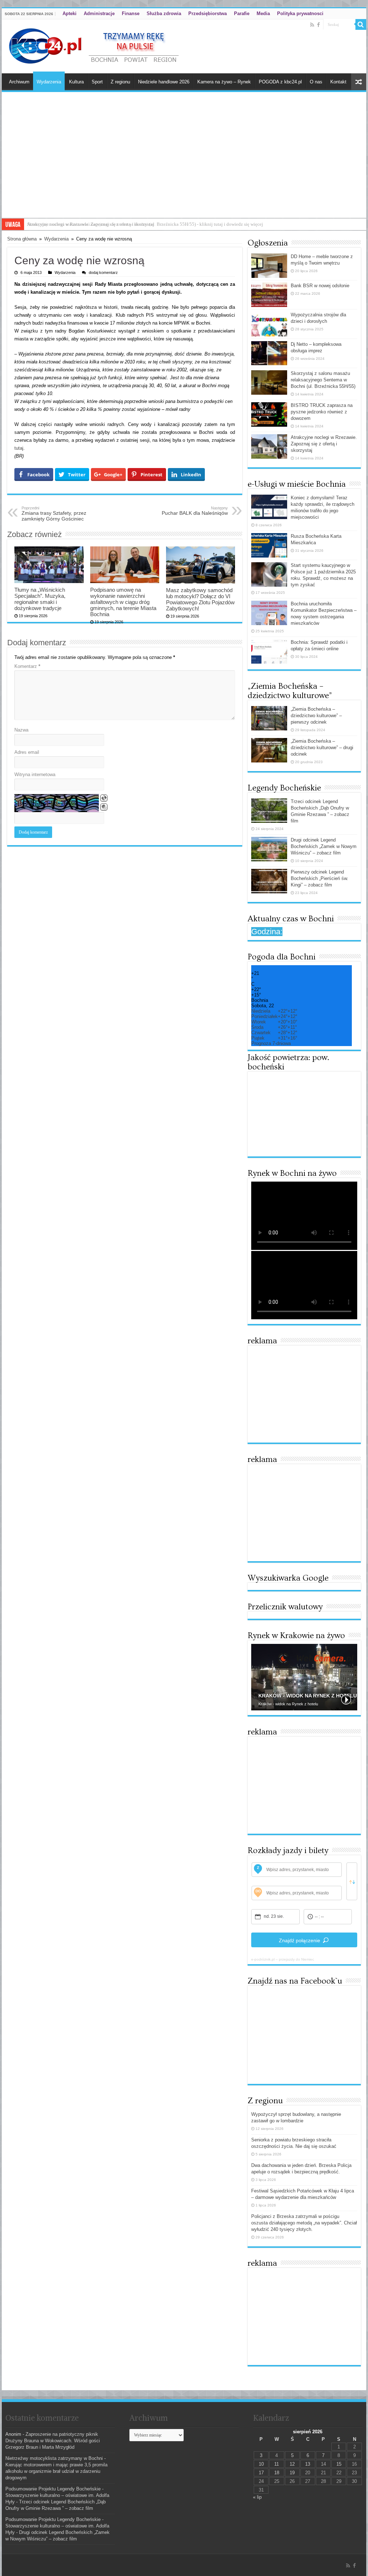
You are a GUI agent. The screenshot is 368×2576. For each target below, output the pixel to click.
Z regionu (120, 82)
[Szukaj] (361, 24)
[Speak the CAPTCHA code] (104, 807)
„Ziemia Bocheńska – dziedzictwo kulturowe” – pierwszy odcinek (316, 716)
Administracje (99, 13)
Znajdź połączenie (300, 1940)
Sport (97, 82)
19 (292, 2473)
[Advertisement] (184, 164)
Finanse (131, 13)
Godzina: (267, 932)
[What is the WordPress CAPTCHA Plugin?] (57, 803)
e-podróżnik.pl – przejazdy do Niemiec (283, 1959)
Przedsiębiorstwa (208, 13)
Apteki (70, 13)
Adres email (27, 752)
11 (277, 2464)
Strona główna (22, 239)
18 (277, 2473)
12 (292, 2464)
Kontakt (338, 82)
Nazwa (21, 730)
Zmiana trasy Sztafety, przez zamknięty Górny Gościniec (54, 514)
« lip (257, 2497)
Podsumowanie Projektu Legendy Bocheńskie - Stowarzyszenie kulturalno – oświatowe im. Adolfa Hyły (57, 2495)
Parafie (242, 13)
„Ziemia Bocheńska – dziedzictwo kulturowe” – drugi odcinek (322, 748)
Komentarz (27, 666)
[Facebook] (318, 25)
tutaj (19, 448)
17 (261, 2473)
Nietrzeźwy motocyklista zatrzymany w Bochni (54, 2458)
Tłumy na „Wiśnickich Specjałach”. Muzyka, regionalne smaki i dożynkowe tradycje (40, 599)
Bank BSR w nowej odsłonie (320, 286)
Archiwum (19, 82)
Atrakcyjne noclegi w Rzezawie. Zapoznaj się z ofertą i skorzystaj (91, 224)
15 (339, 2464)
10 (261, 2464)
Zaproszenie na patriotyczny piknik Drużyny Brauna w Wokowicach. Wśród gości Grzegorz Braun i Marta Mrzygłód (53, 2441)
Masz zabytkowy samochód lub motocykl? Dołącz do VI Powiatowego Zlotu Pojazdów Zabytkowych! (200, 599)
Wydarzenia (49, 82)
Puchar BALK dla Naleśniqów (195, 511)
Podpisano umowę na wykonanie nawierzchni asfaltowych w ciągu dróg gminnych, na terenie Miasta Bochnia (123, 602)
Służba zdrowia (164, 13)
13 (308, 2464)
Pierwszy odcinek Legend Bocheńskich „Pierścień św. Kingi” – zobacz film (319, 878)
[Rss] (312, 25)
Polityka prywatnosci (300, 13)
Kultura (76, 82)
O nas (316, 82)
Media (263, 13)
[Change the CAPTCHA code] (104, 798)
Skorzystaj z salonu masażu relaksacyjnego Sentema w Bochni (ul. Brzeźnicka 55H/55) (323, 380)
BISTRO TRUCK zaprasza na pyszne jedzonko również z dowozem (322, 412)
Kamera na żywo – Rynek (224, 82)
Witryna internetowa (35, 774)
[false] (352, 1881)
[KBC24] (95, 45)
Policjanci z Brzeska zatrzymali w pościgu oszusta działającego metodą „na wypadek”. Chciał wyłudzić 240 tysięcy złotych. (304, 2223)
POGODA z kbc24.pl (280, 82)
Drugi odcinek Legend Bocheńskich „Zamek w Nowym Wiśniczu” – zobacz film (324, 846)
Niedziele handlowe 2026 (164, 82)
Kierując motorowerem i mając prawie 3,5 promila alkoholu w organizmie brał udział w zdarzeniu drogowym (56, 2471)
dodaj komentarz (103, 272)
